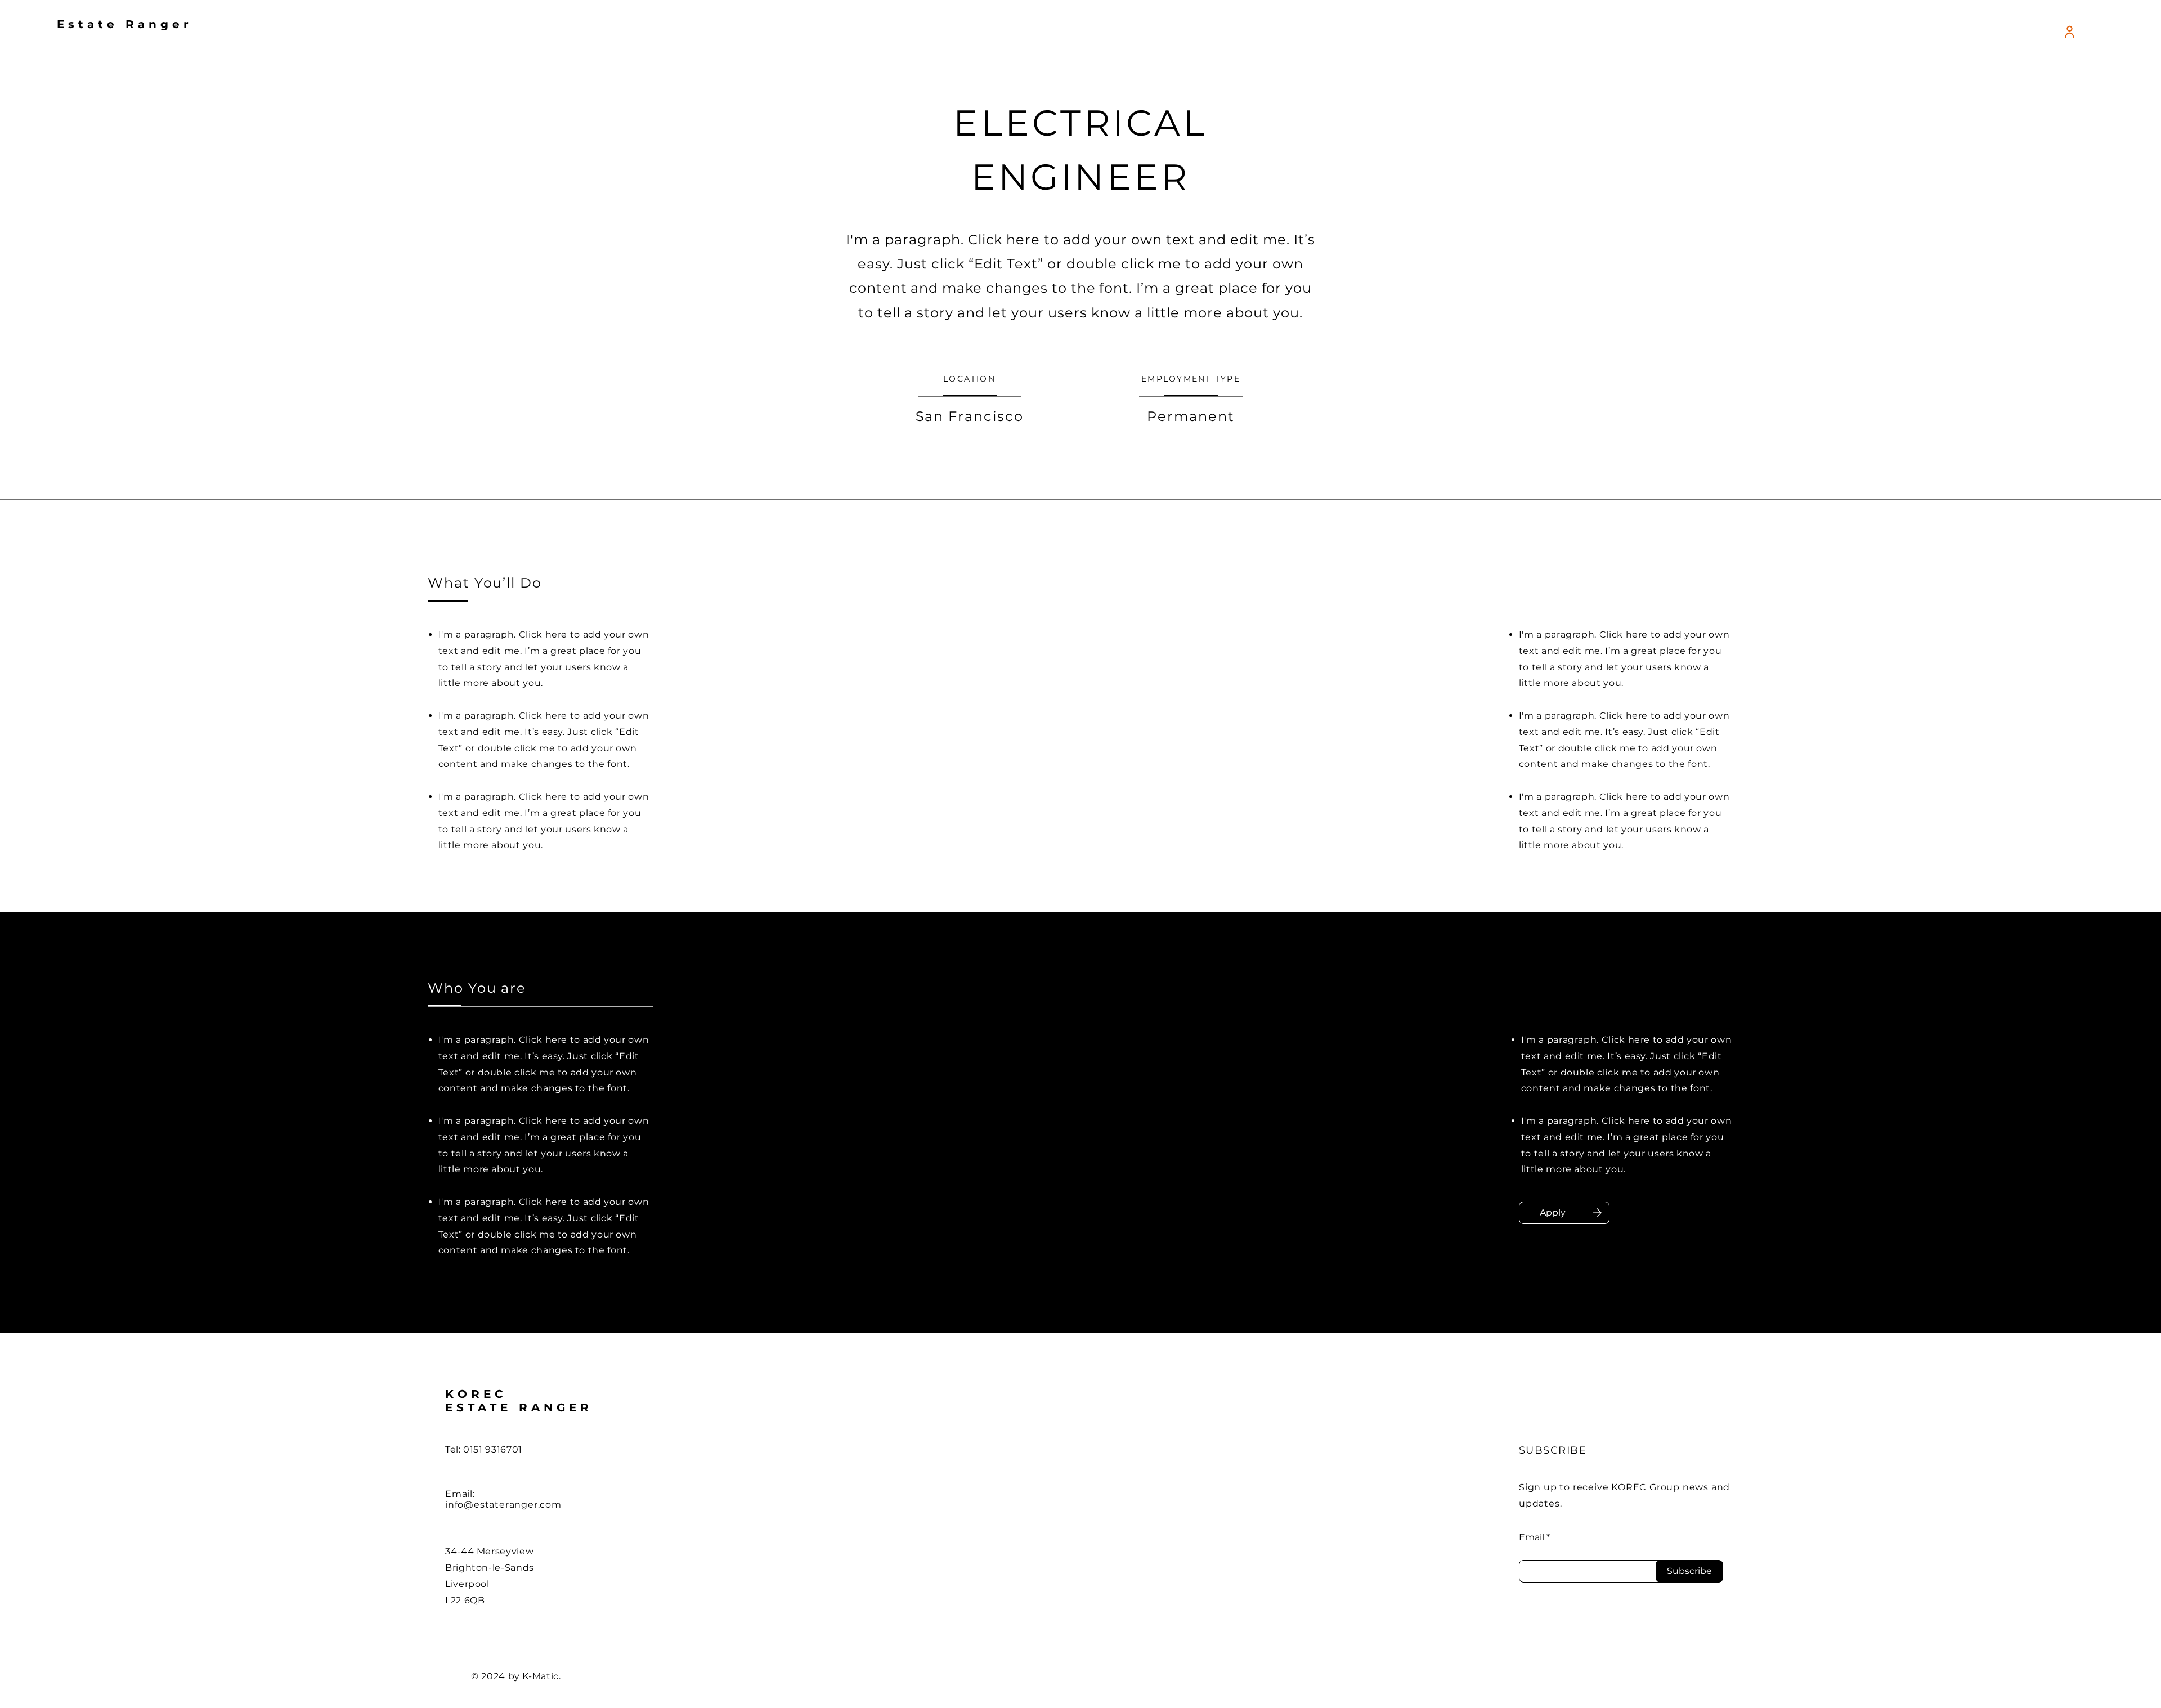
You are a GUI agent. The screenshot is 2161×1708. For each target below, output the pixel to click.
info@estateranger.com (503, 1505)
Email (1532, 1537)
